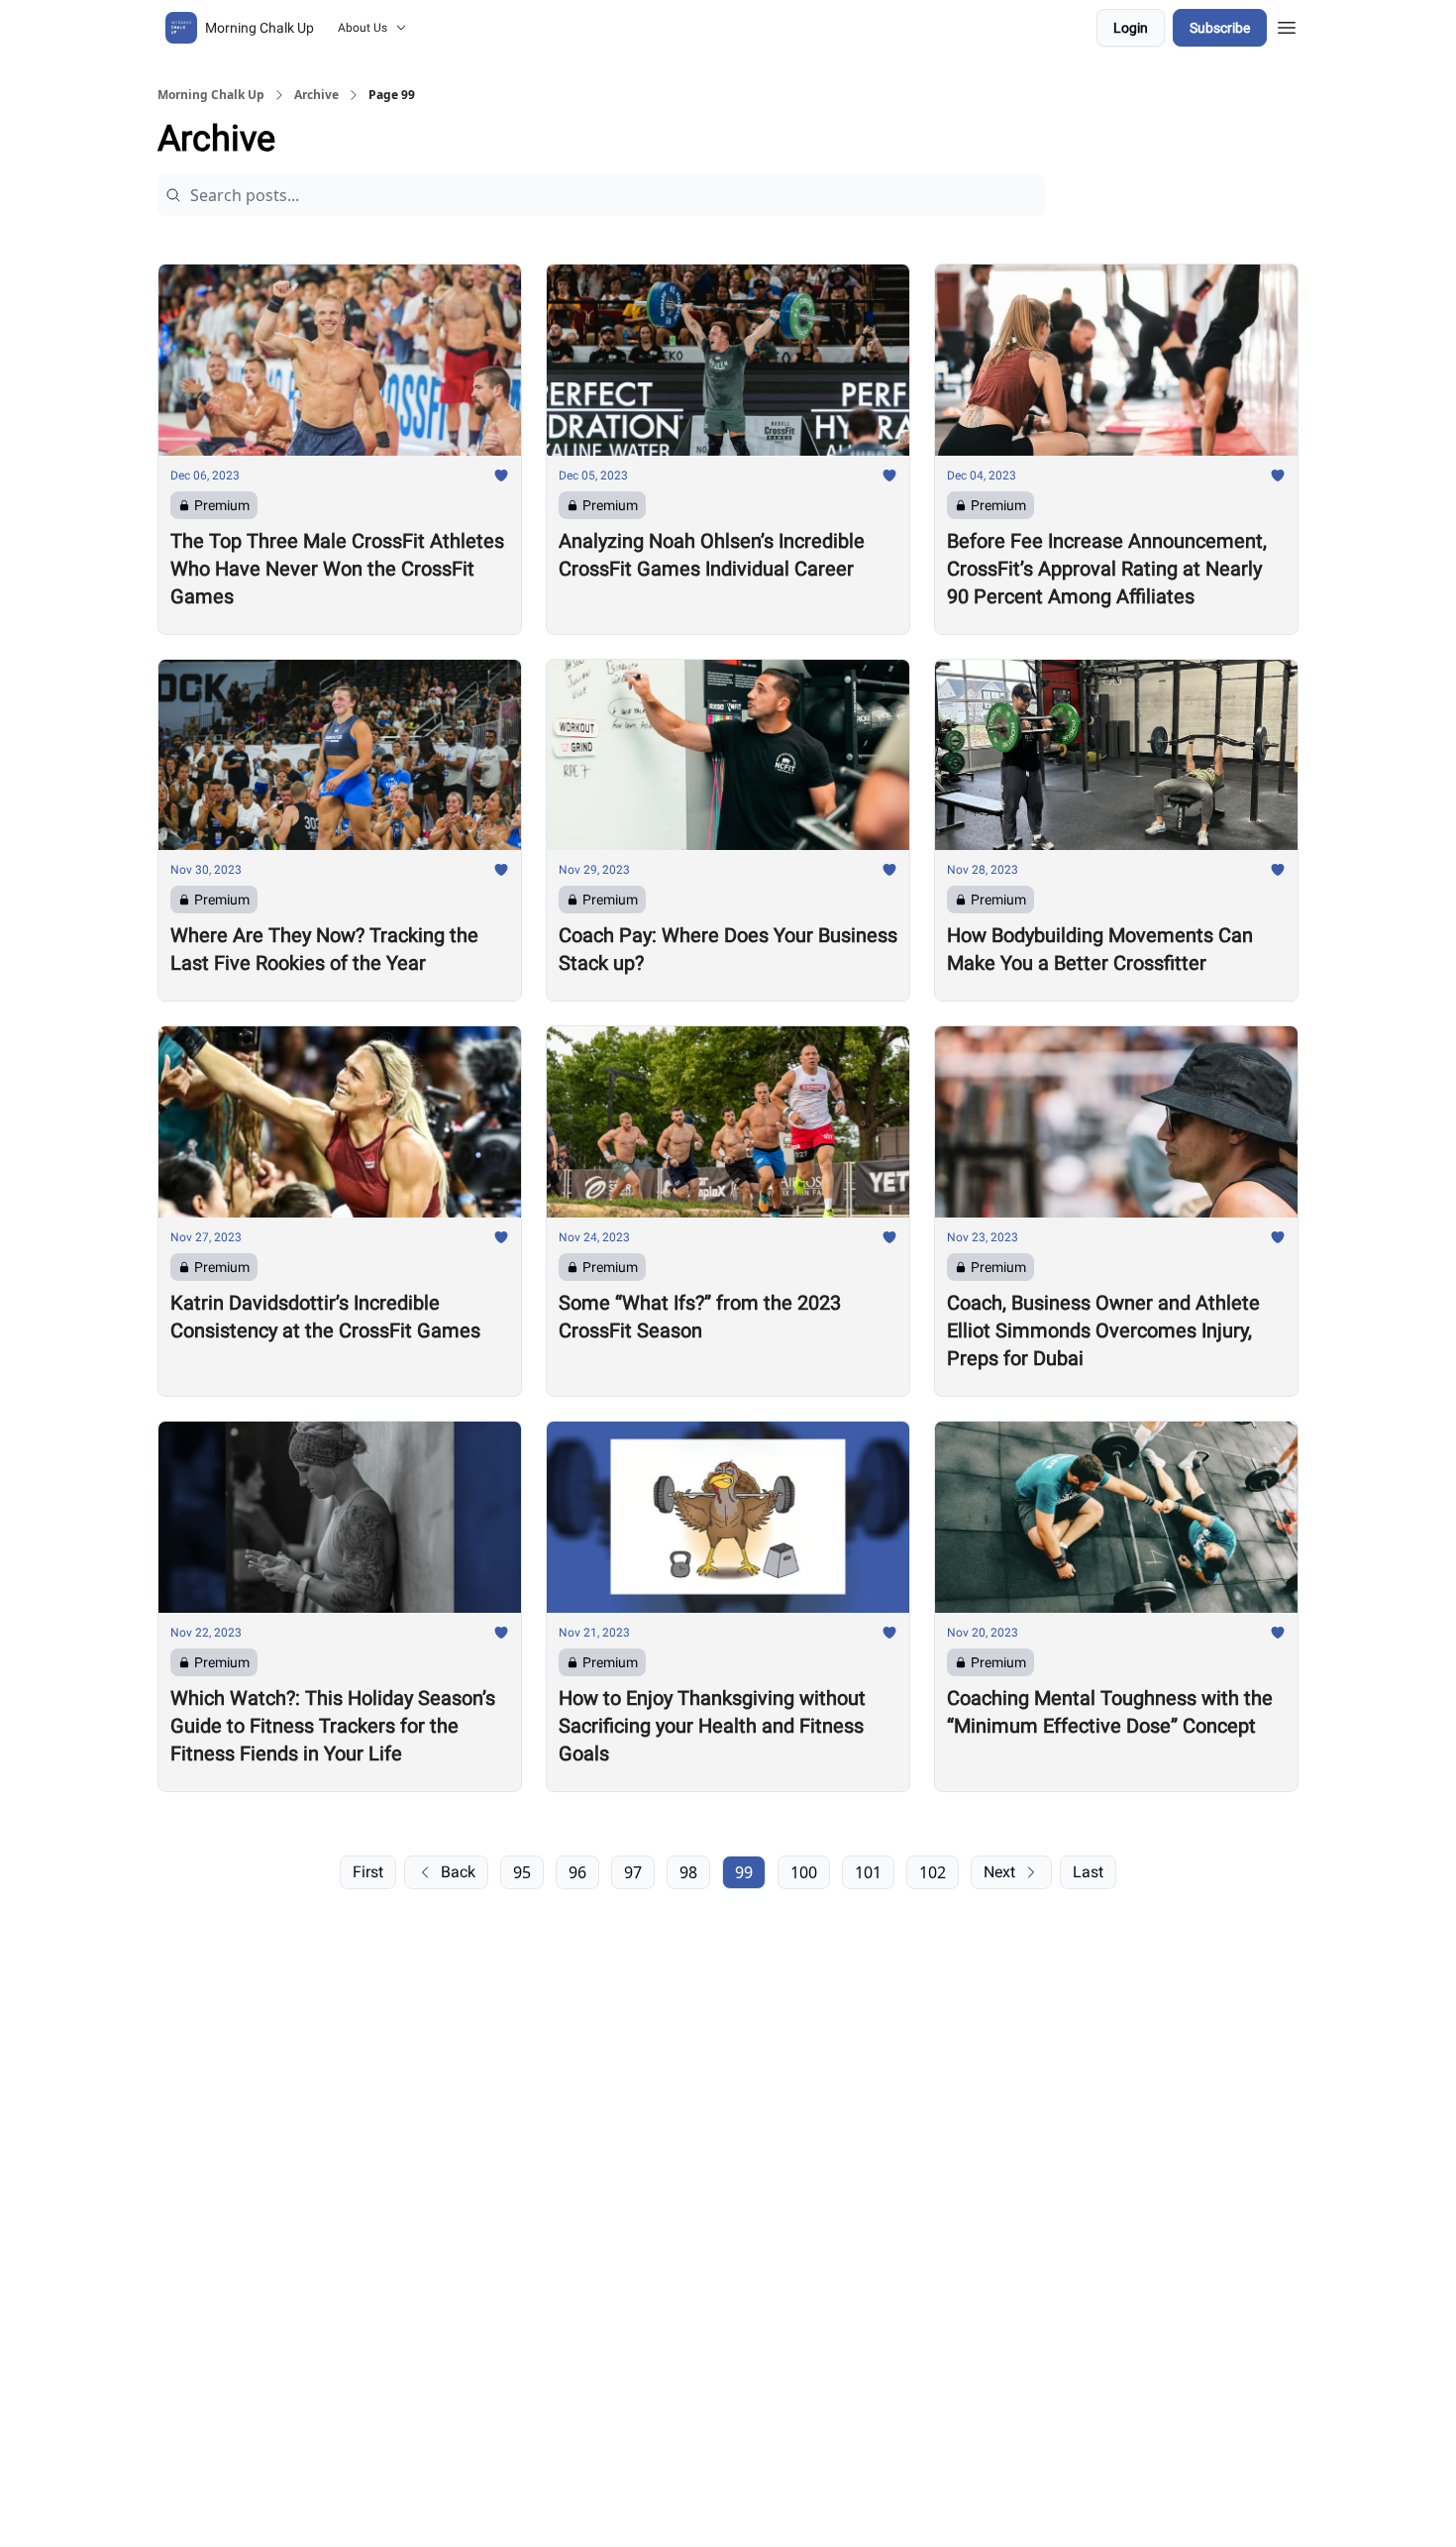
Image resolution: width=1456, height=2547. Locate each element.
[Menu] (1287, 25)
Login (1131, 28)
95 (522, 1872)
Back (458, 1872)
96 (577, 1872)
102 (933, 1872)
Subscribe (1220, 28)
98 (688, 1872)
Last (1088, 1872)
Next (999, 1872)
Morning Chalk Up (211, 95)
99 (744, 1872)
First (368, 1872)
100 (804, 1872)
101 (868, 1872)
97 (633, 1872)
